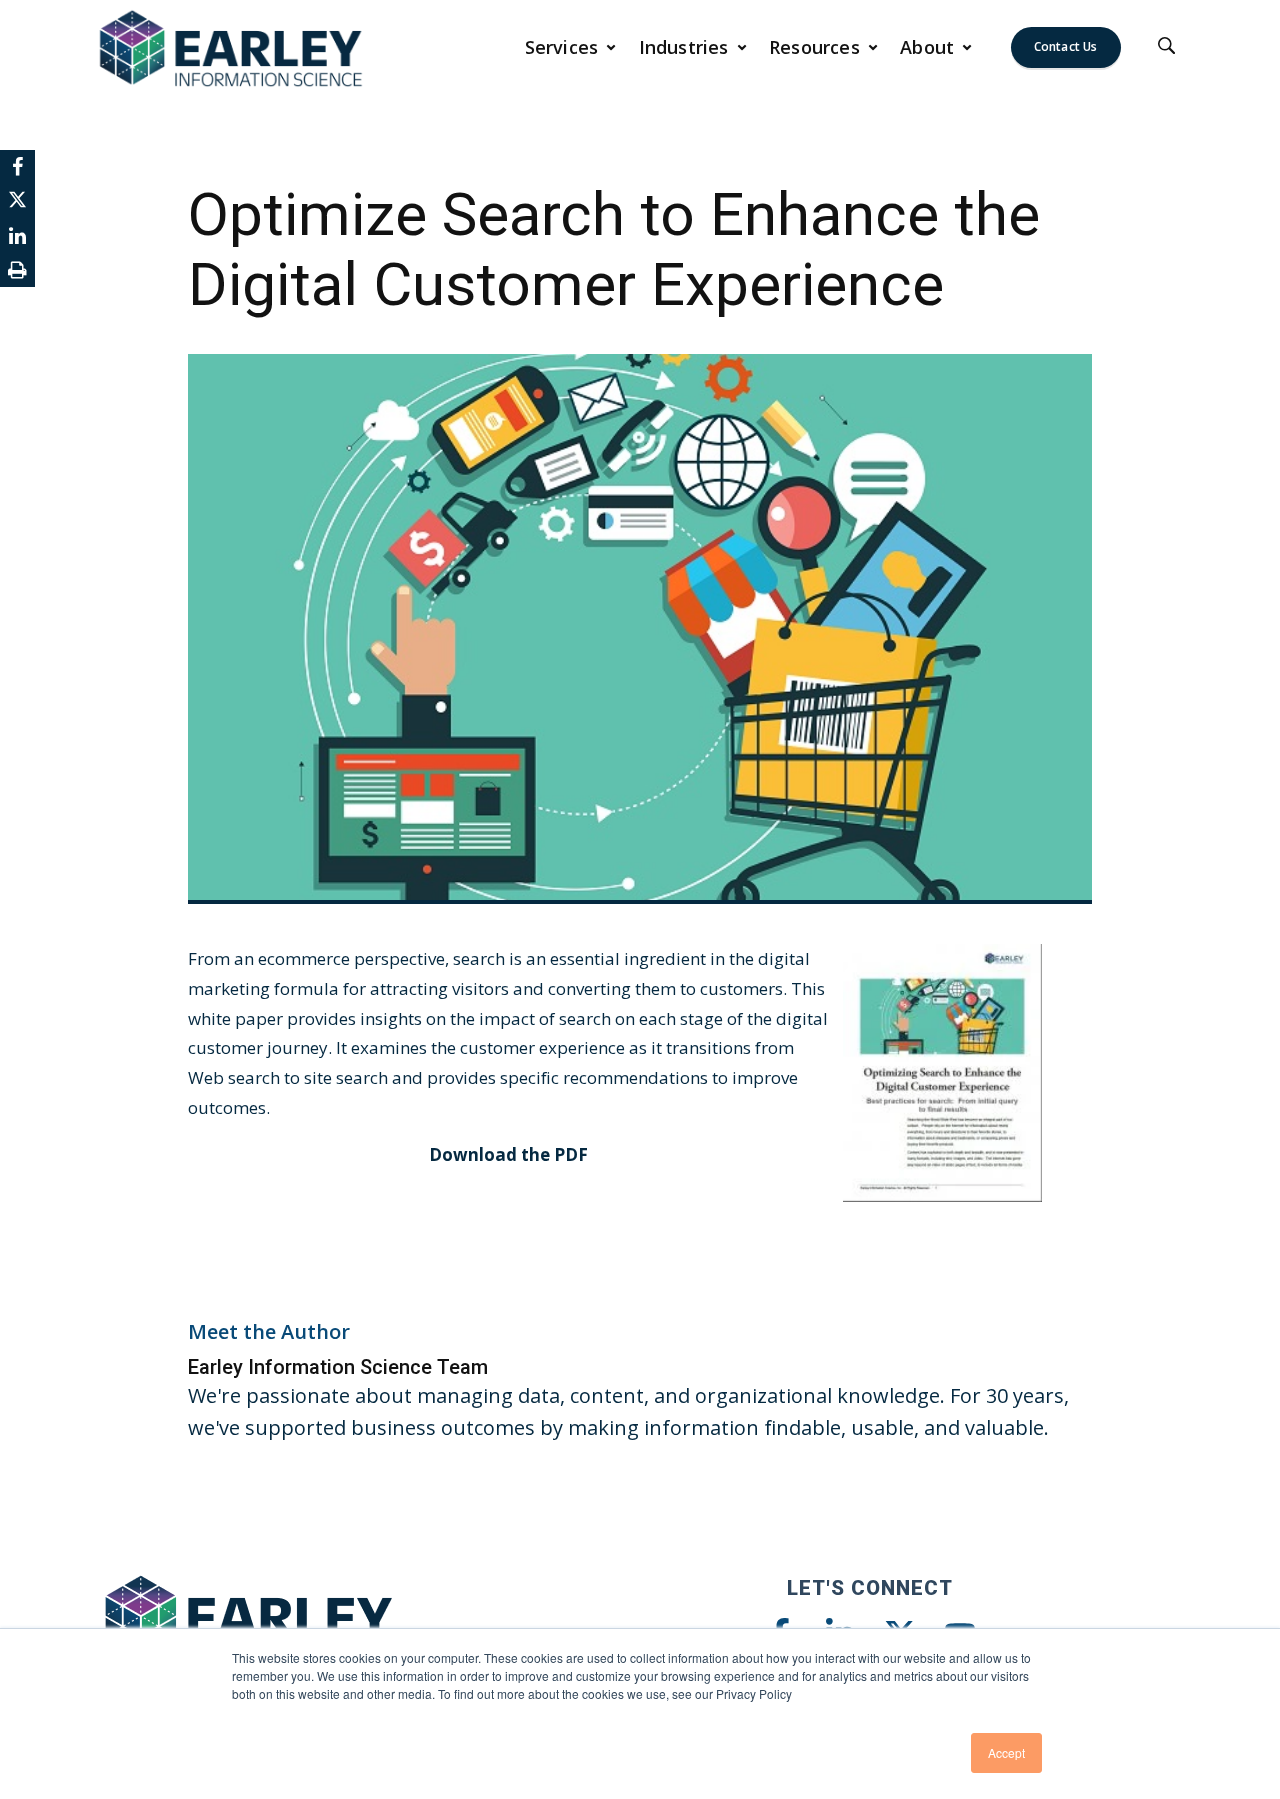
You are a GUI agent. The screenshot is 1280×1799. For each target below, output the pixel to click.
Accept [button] (1006, 1752)
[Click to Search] (1166, 47)
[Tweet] (17, 201)
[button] (571, 47)
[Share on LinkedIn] (17, 235)
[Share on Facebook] (17, 166)
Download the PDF (508, 1154)
